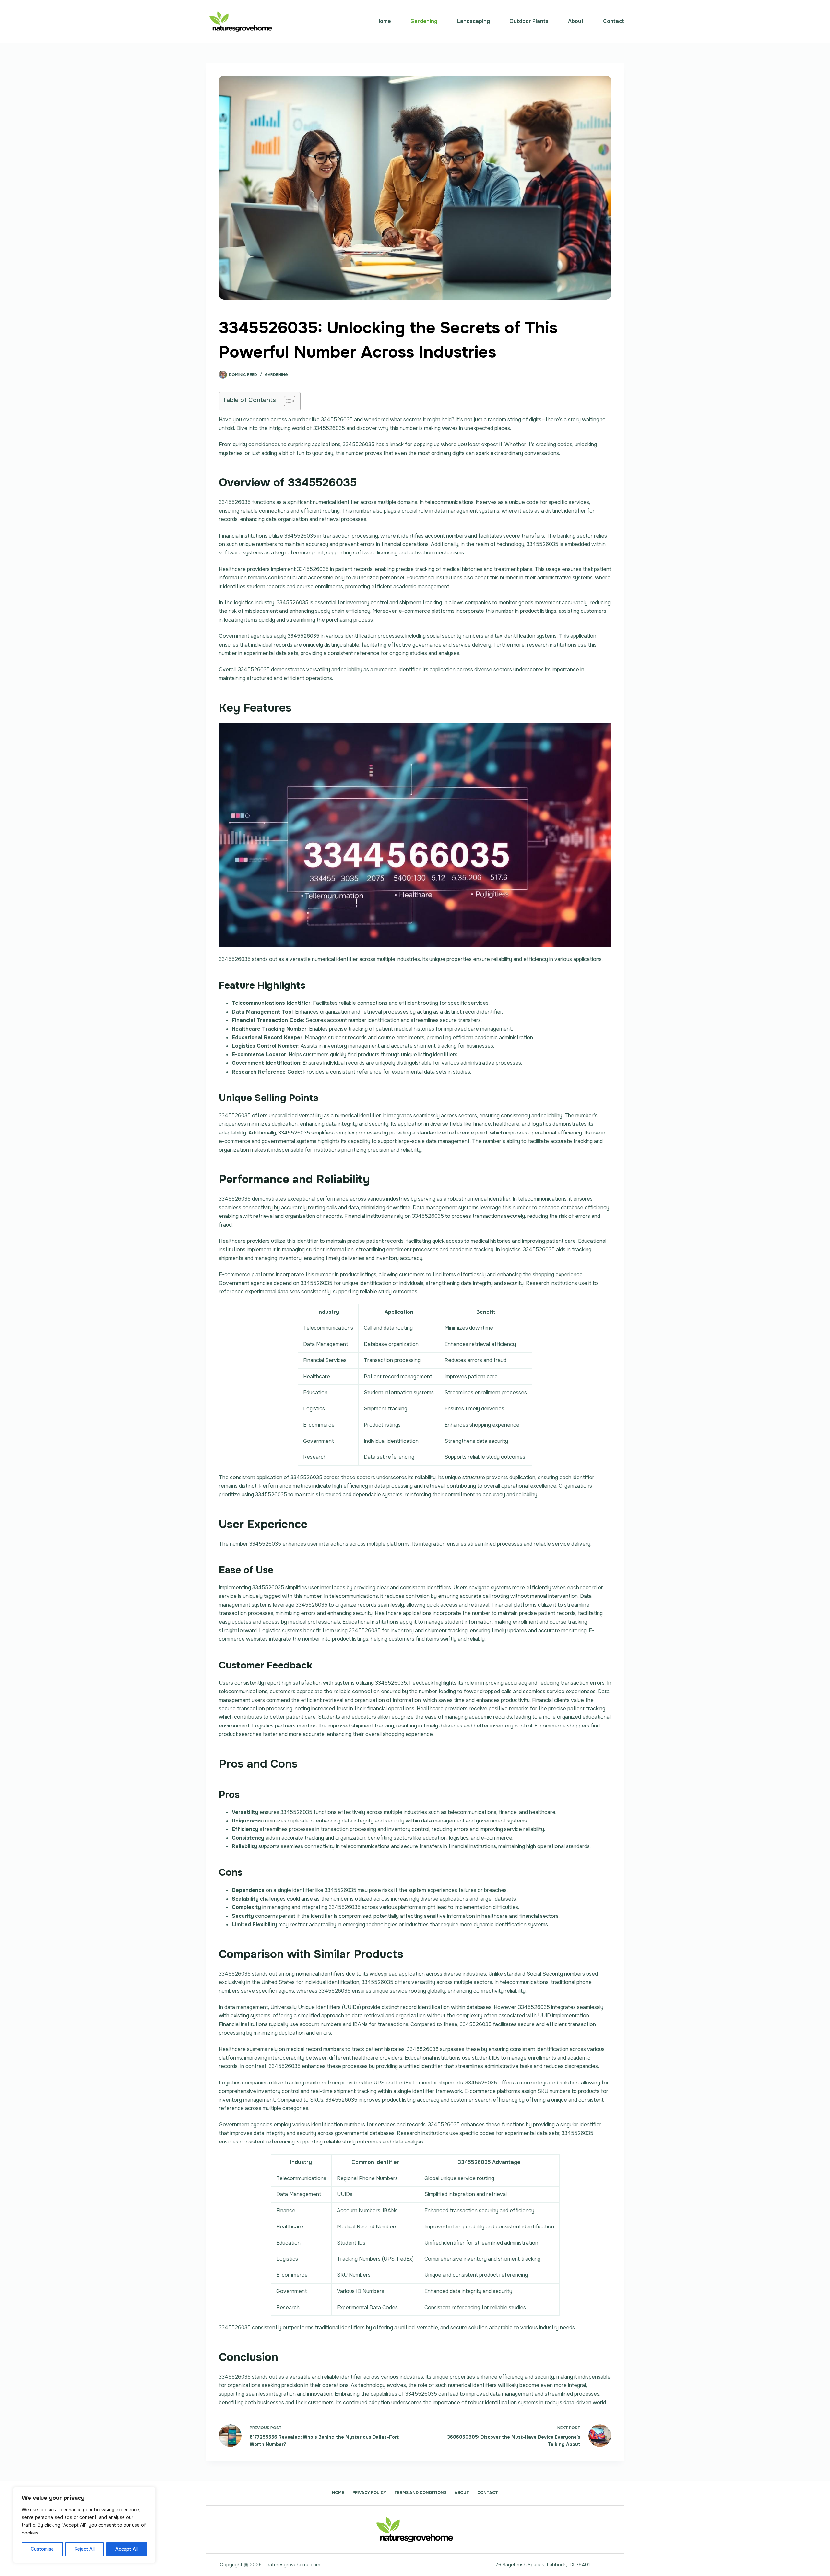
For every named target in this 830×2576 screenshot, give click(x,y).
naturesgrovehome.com (293, 2565)
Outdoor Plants (529, 21)
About (576, 21)
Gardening (424, 21)
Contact (614, 21)
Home (384, 21)
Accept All (127, 2549)
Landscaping (473, 21)
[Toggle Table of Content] (286, 401)
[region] (84, 2525)
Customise (42, 2549)
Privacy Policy (369, 2493)
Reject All (85, 2549)
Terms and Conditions (420, 2493)
